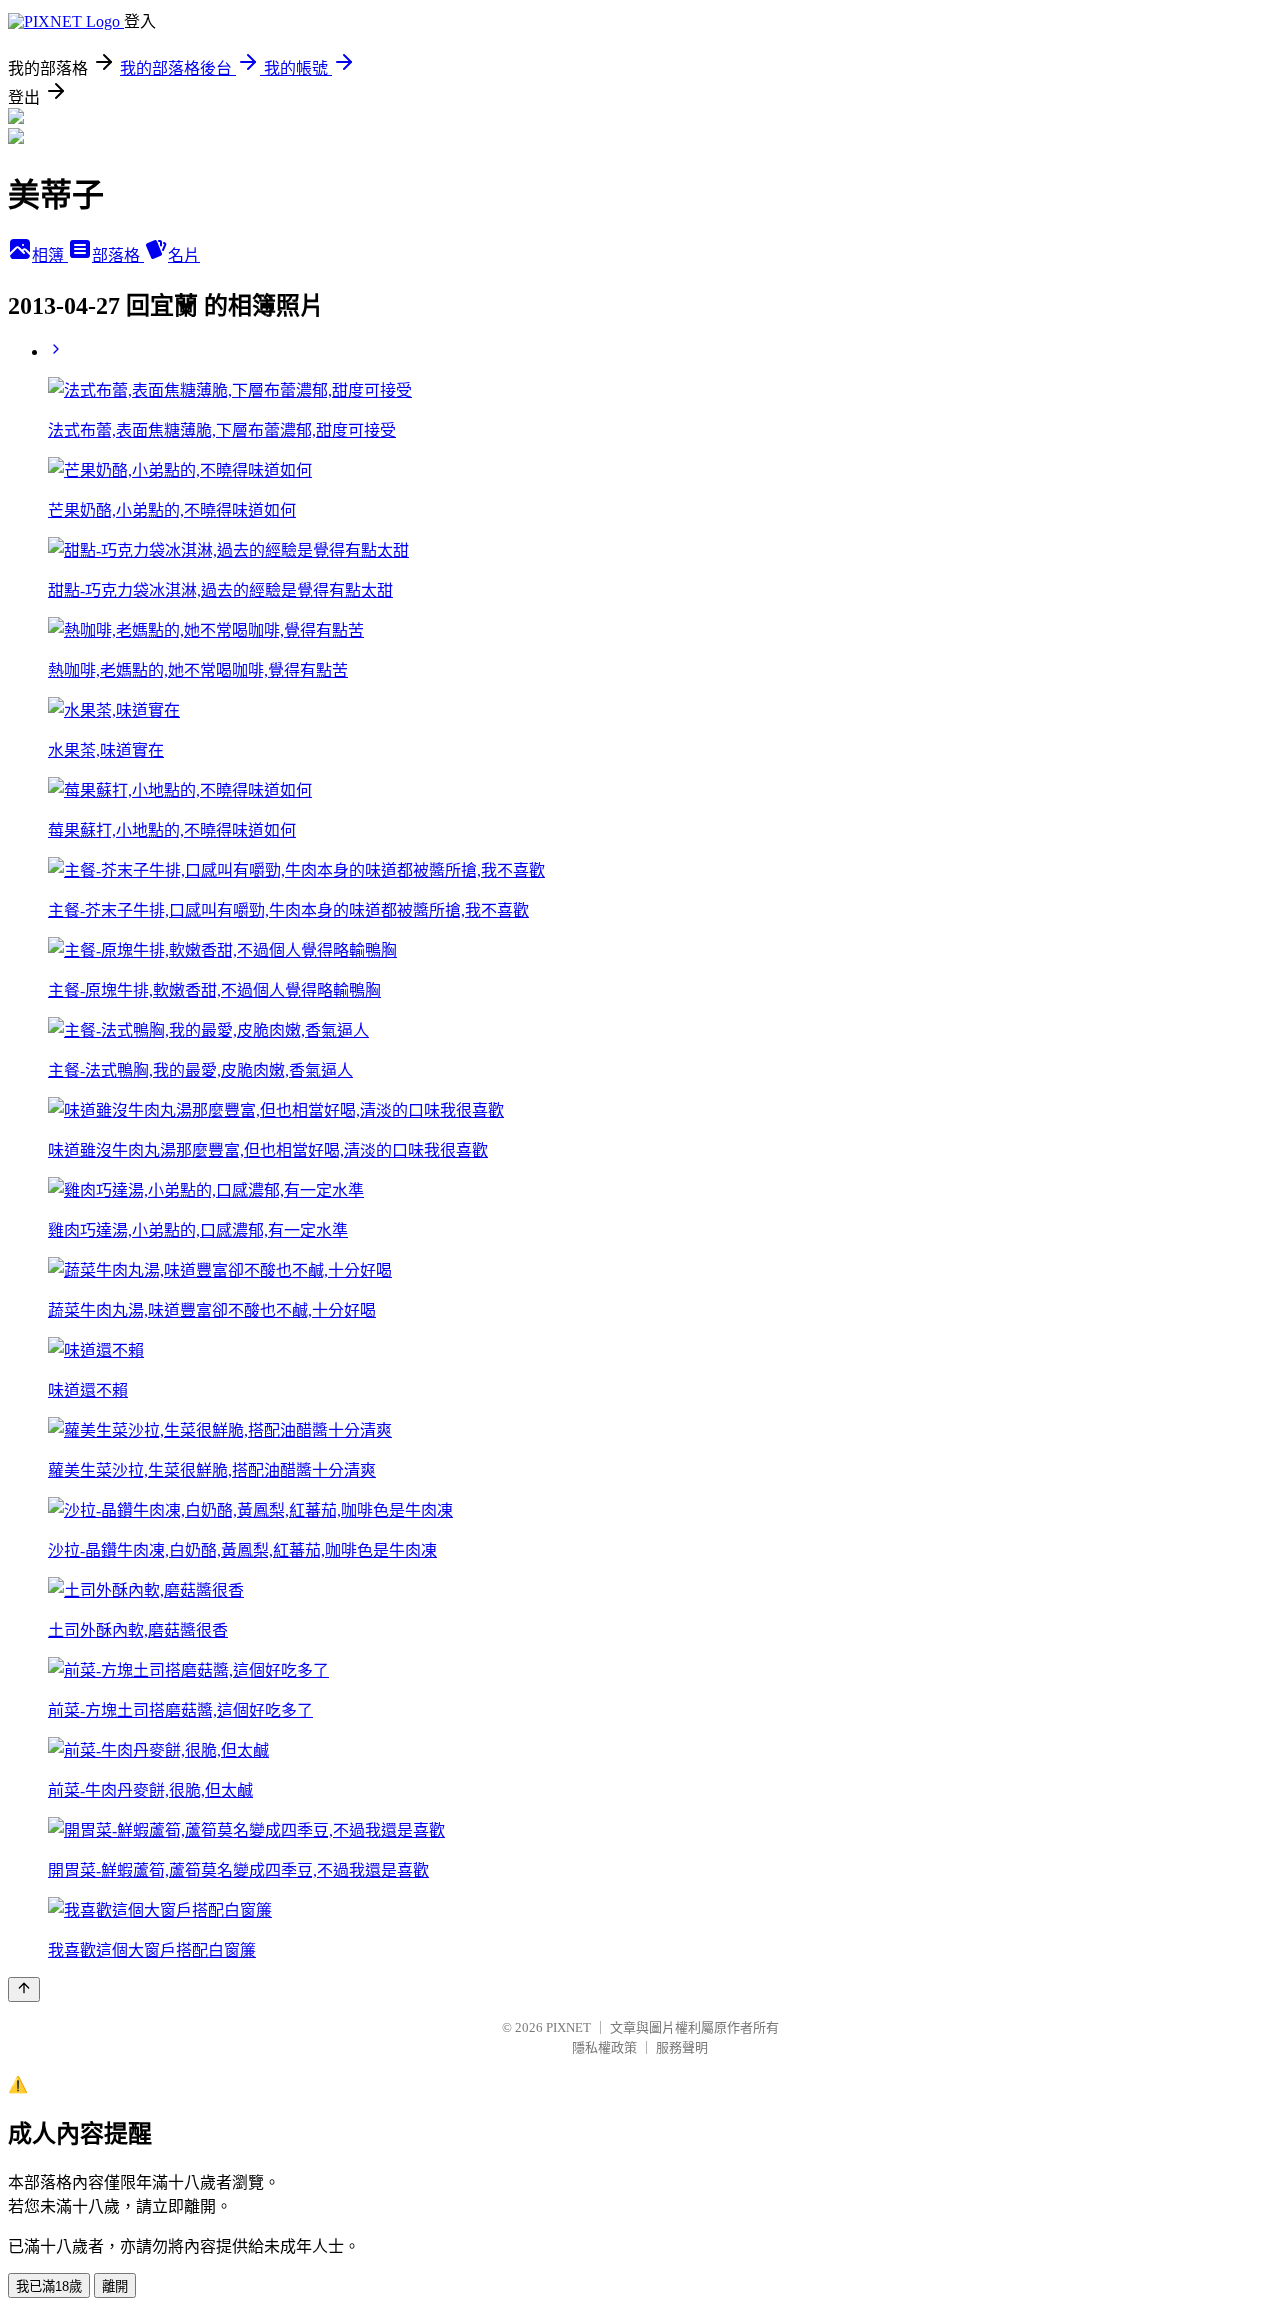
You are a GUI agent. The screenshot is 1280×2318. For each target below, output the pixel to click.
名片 (184, 255)
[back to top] (24, 1989)
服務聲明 (682, 2047)
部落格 (118, 255)
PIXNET (568, 2027)
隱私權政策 (604, 2047)
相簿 (50, 255)
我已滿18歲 (49, 2286)
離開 (115, 2286)
